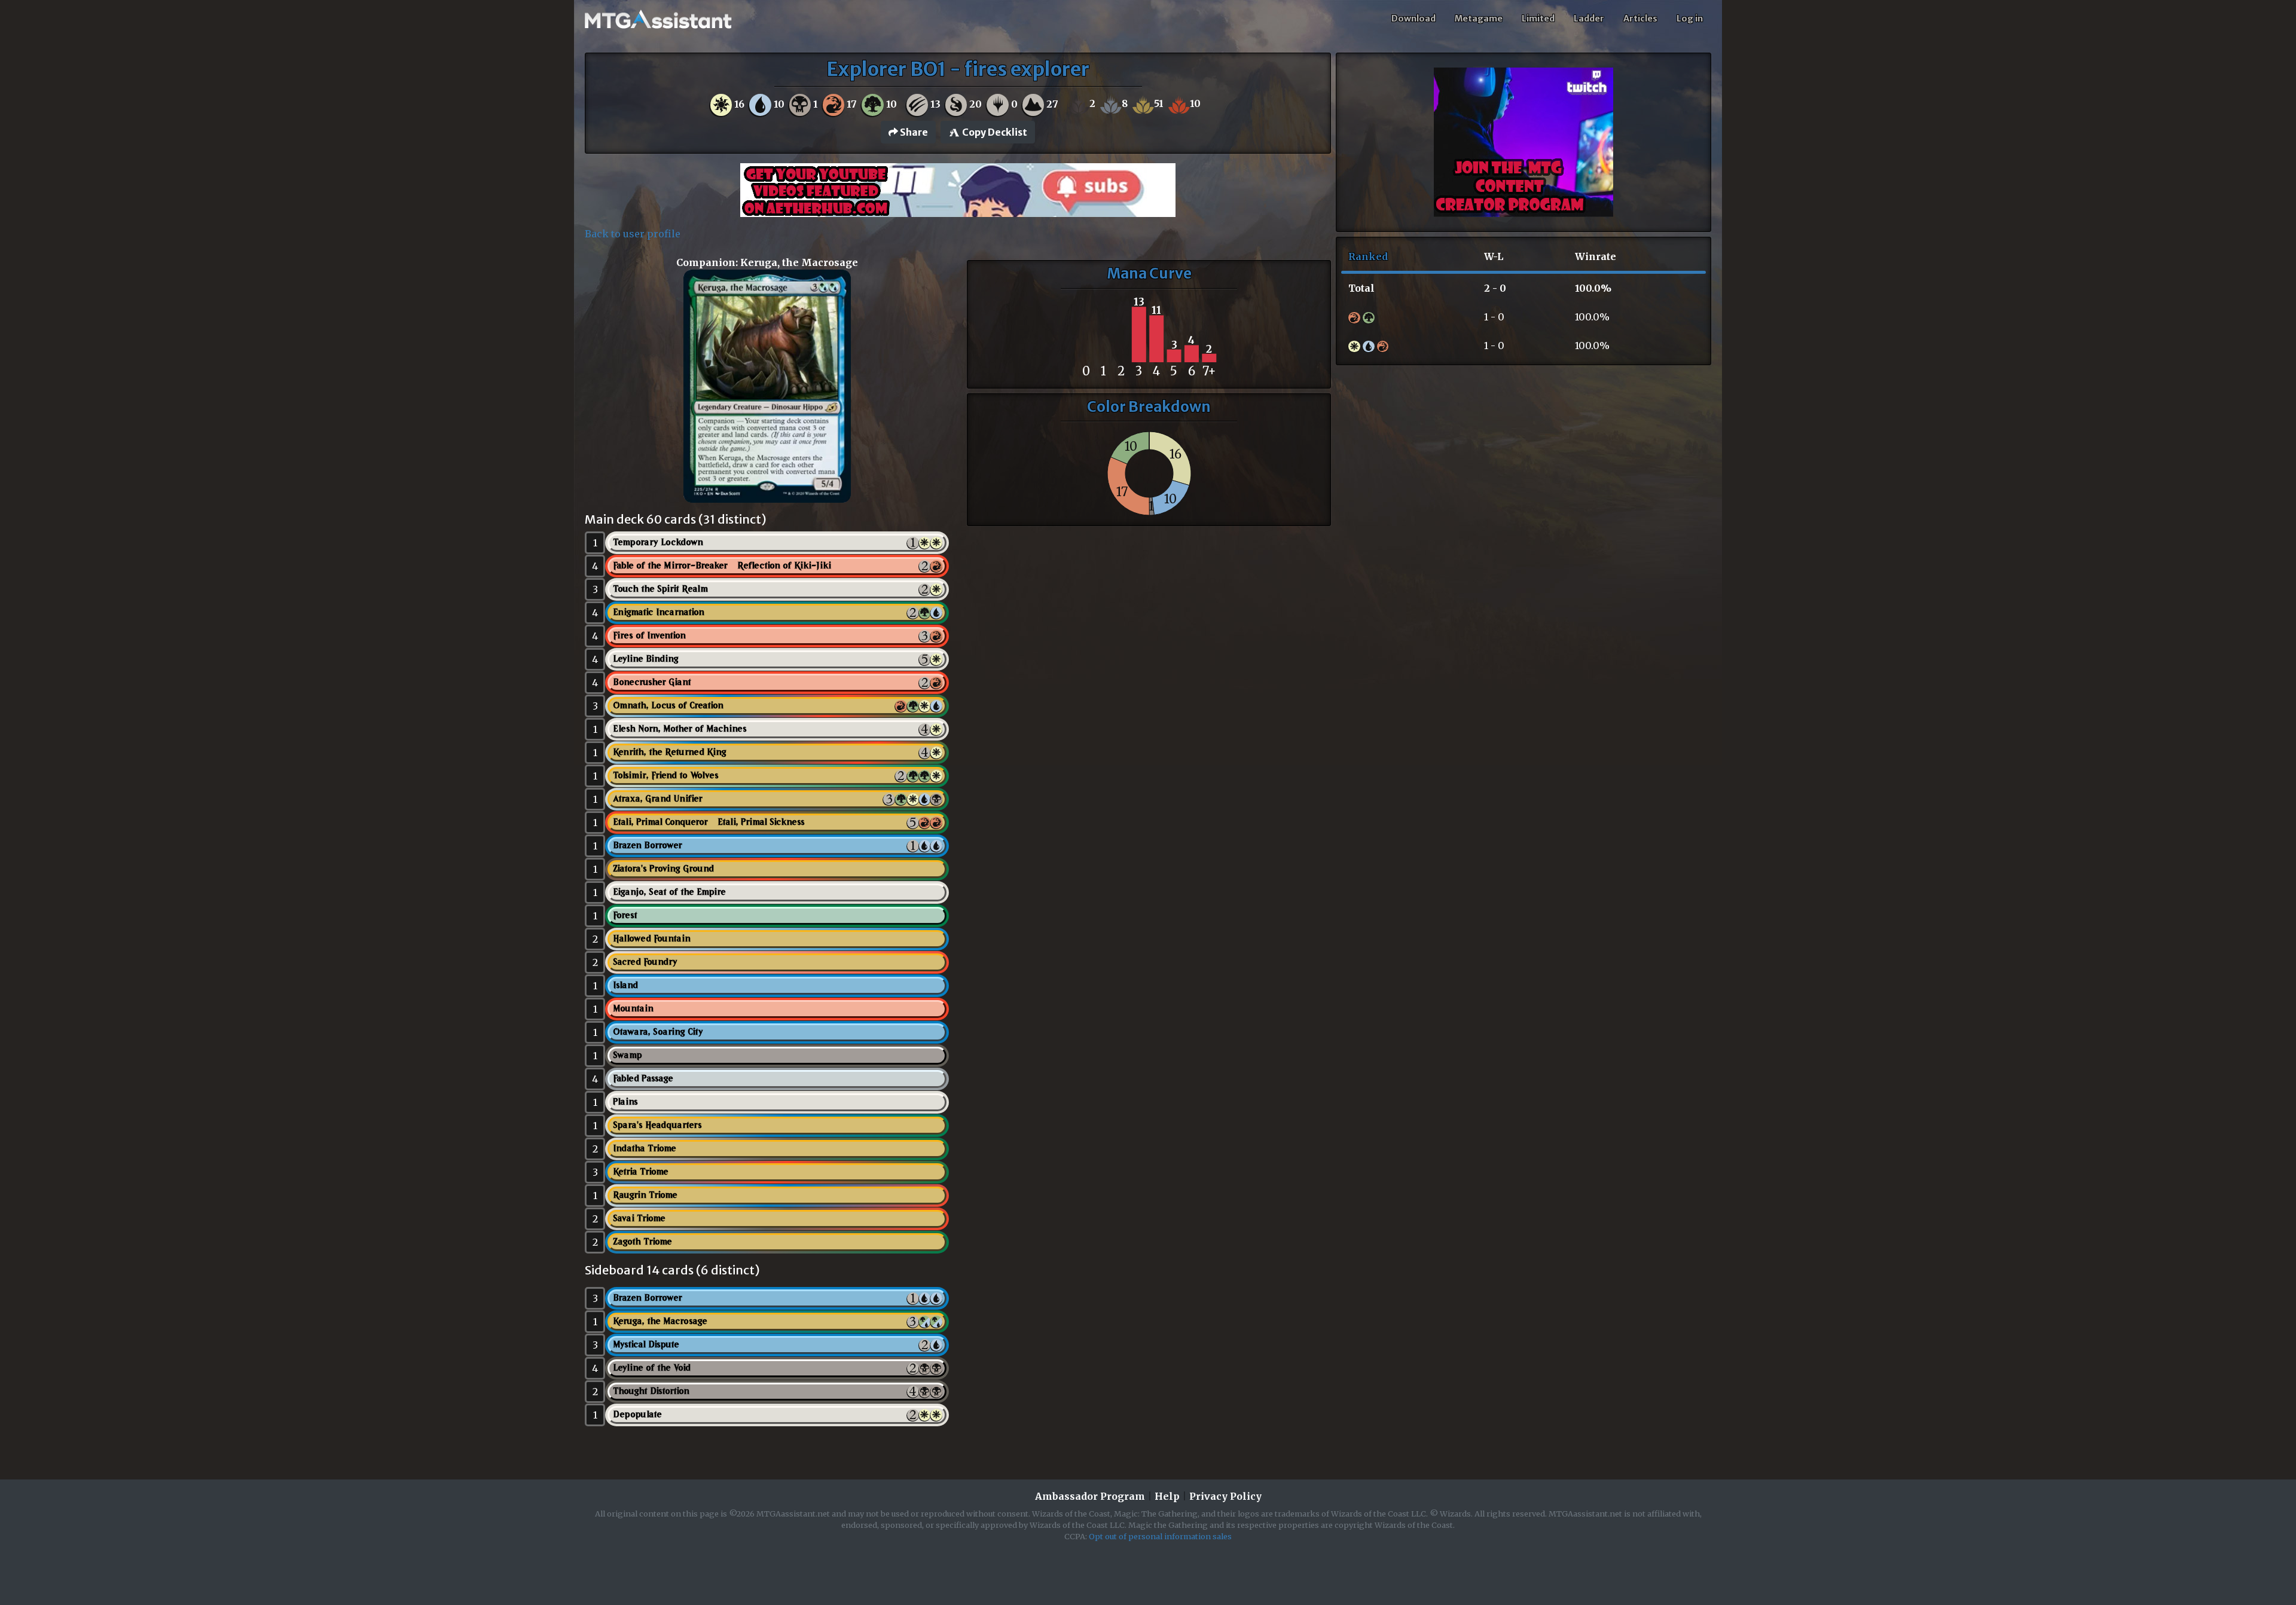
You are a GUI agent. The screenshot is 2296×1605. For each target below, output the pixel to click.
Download (1413, 19)
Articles (1640, 19)
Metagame (1479, 19)
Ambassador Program (1090, 1496)
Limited (1538, 19)
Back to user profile (633, 234)
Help (1167, 1496)
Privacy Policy (1225, 1496)
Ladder (1589, 19)
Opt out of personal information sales (1160, 1536)
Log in (1690, 19)
